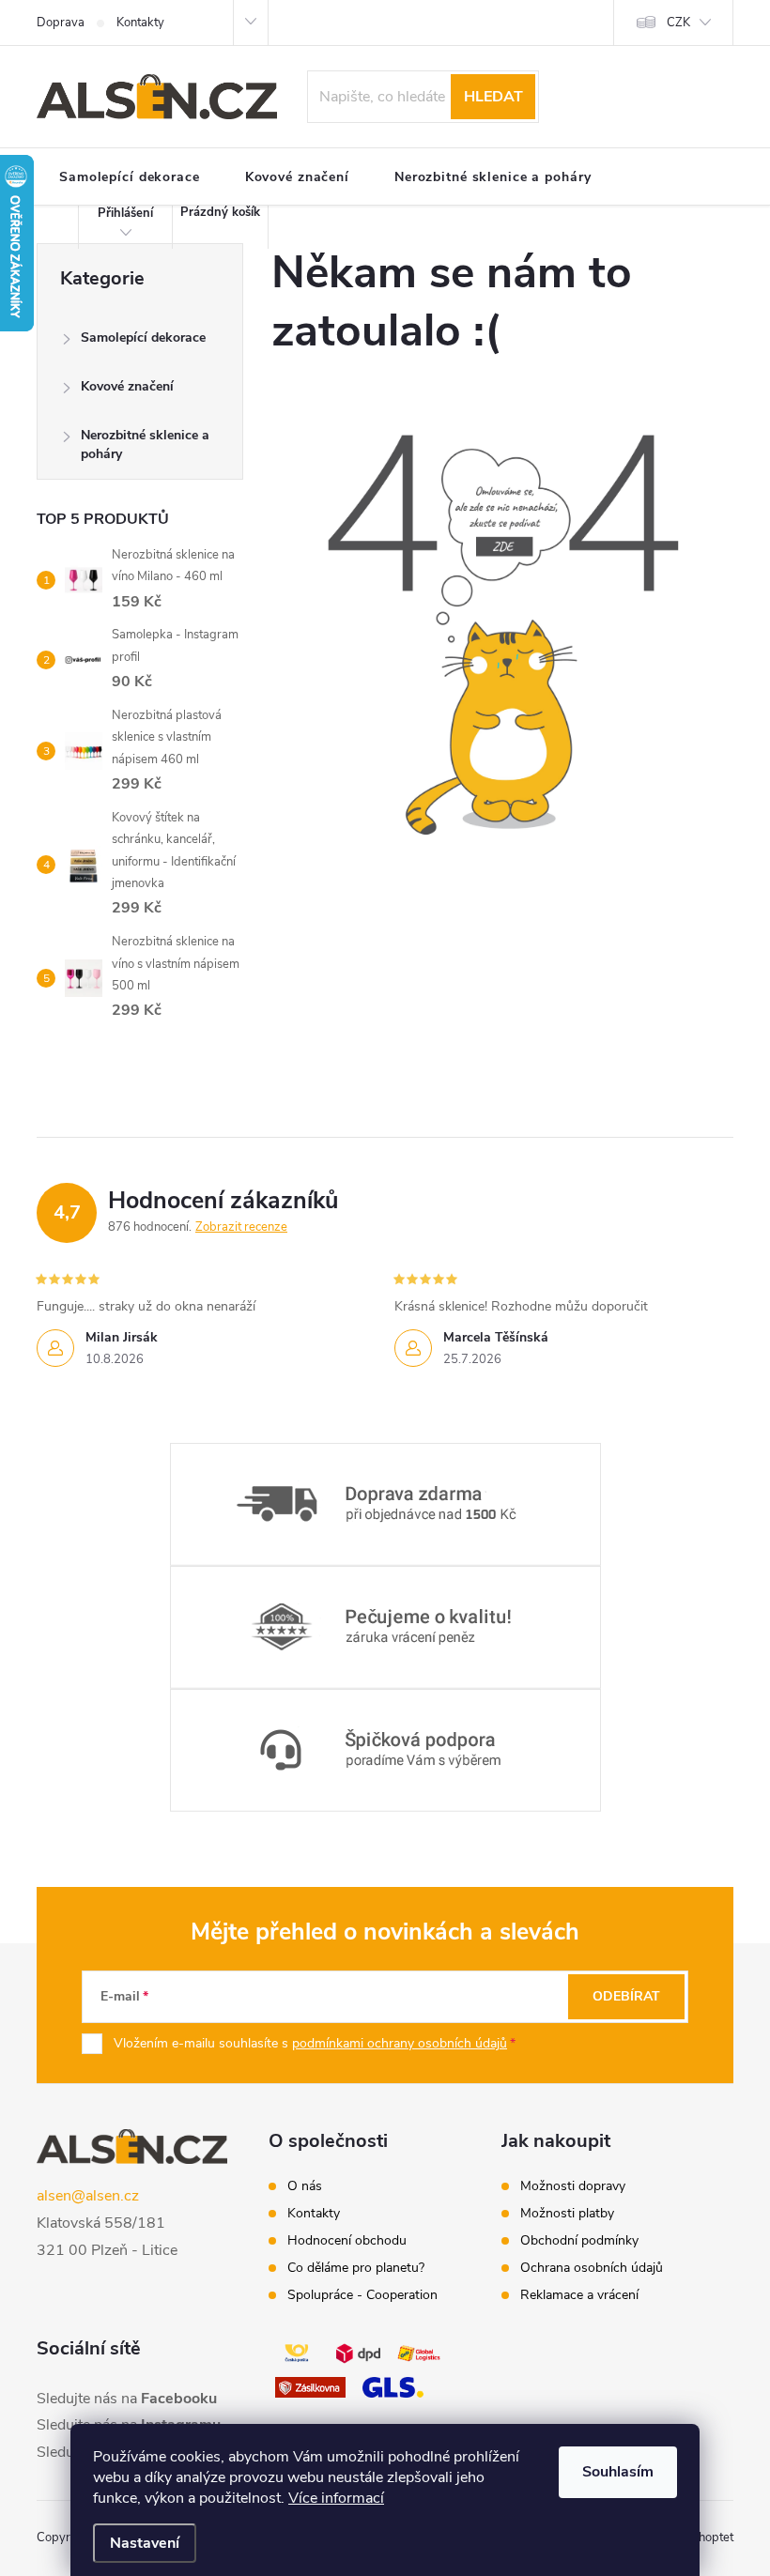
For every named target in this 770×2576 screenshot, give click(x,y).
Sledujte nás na (127, 2399)
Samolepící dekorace (143, 337)
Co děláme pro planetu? (356, 2268)
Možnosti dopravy (573, 2186)
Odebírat (626, 1996)
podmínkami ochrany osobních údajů (400, 2043)
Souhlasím (618, 2472)
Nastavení (145, 2543)
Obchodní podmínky (579, 2241)
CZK (678, 23)
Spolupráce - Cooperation (362, 2295)
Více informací (336, 2498)
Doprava (61, 23)
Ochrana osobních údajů (592, 2268)
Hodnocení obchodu (347, 2241)
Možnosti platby (567, 2214)
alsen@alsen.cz (88, 2196)
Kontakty (140, 23)
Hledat (493, 97)
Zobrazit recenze (241, 1227)
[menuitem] (130, 177)
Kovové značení (127, 386)
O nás (305, 2186)
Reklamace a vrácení (579, 2295)
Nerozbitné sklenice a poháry (145, 445)
